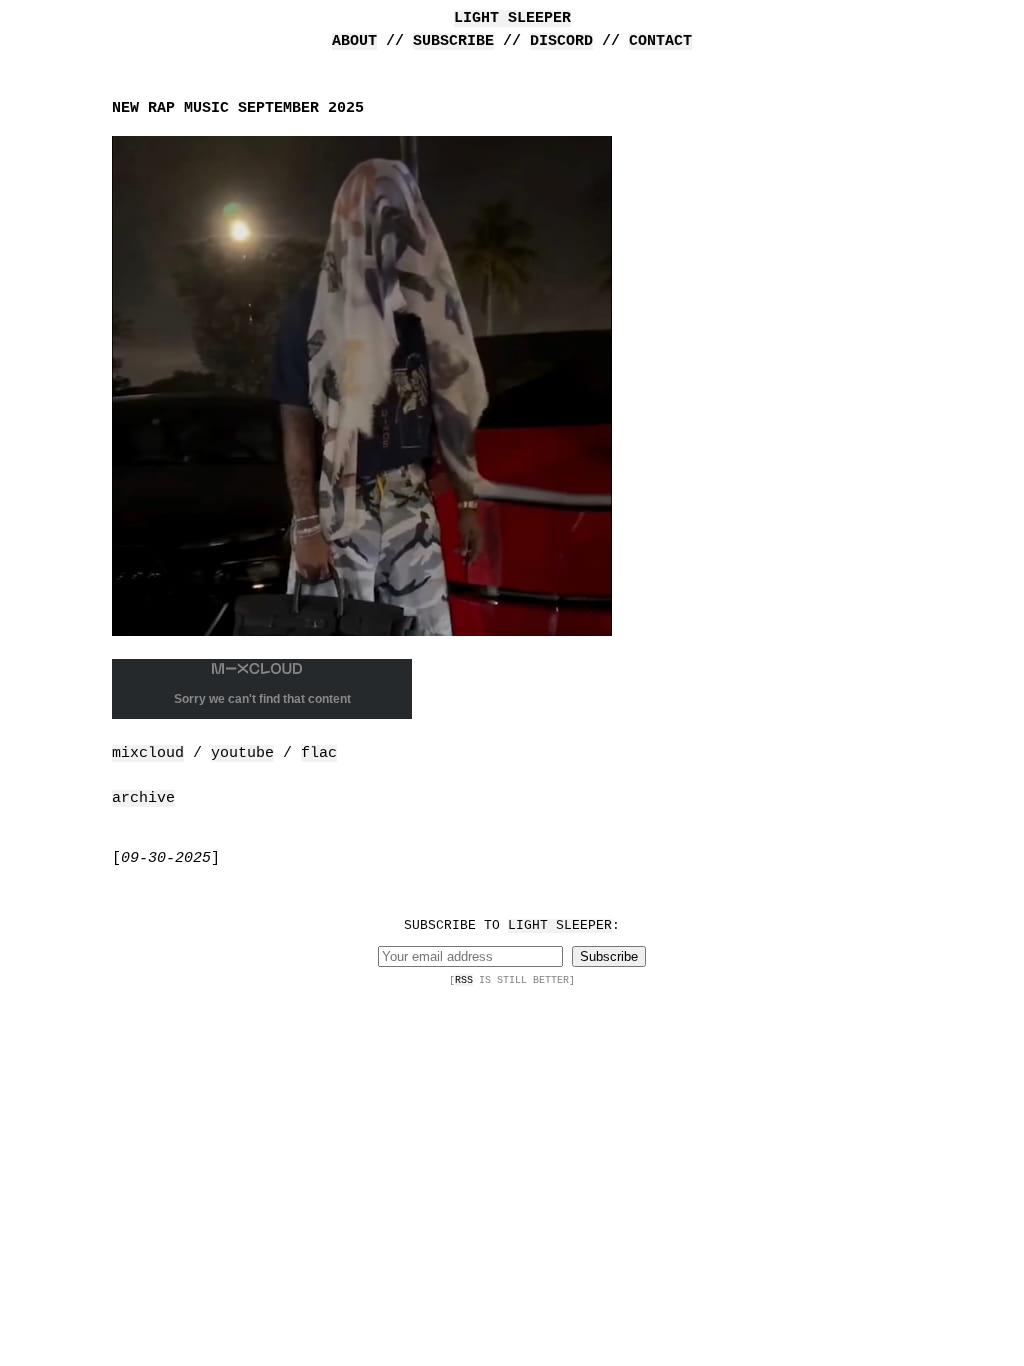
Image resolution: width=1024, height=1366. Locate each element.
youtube (242, 753)
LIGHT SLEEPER (512, 18)
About (354, 41)
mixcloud (148, 753)
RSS (464, 980)
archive (143, 798)
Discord (561, 41)
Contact (660, 41)
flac (319, 753)
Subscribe (453, 41)
